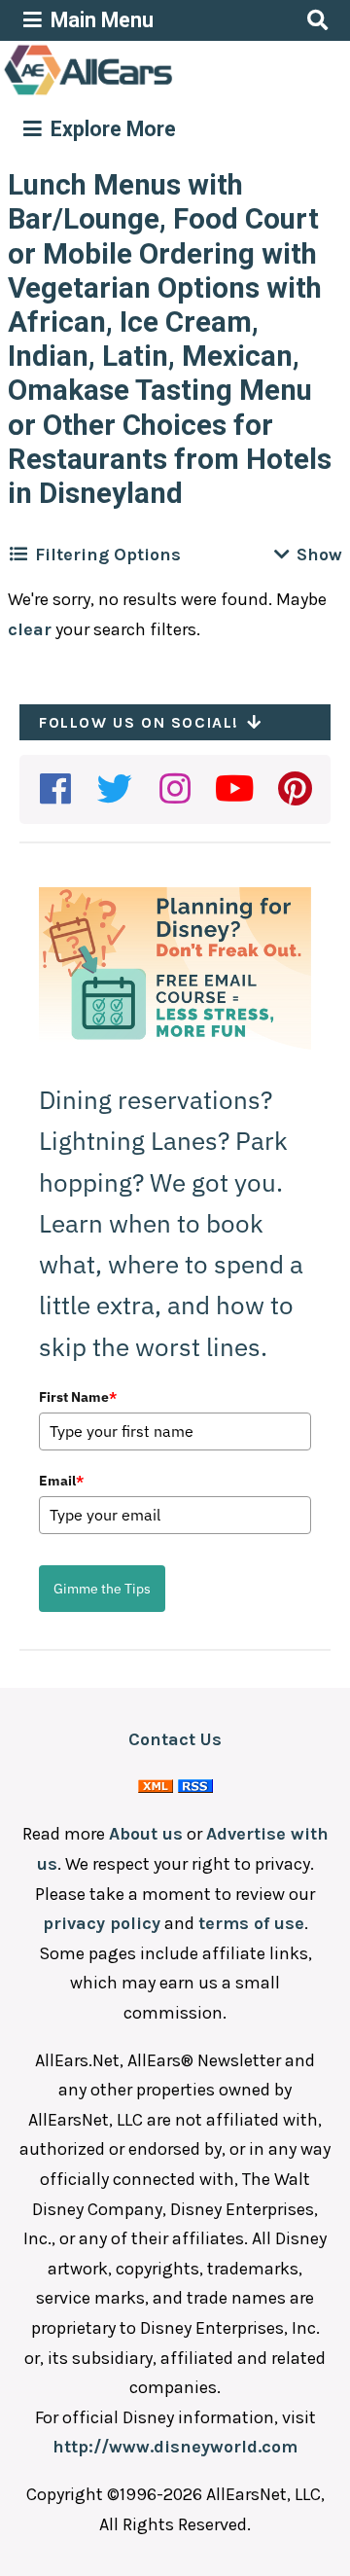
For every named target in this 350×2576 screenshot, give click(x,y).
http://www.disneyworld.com (175, 2447)
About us (146, 1834)
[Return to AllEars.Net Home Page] (149, 93)
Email (61, 1481)
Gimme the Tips (102, 1589)
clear (30, 629)
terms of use (251, 1923)
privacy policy (102, 1923)
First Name (78, 1397)
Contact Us (175, 1739)
